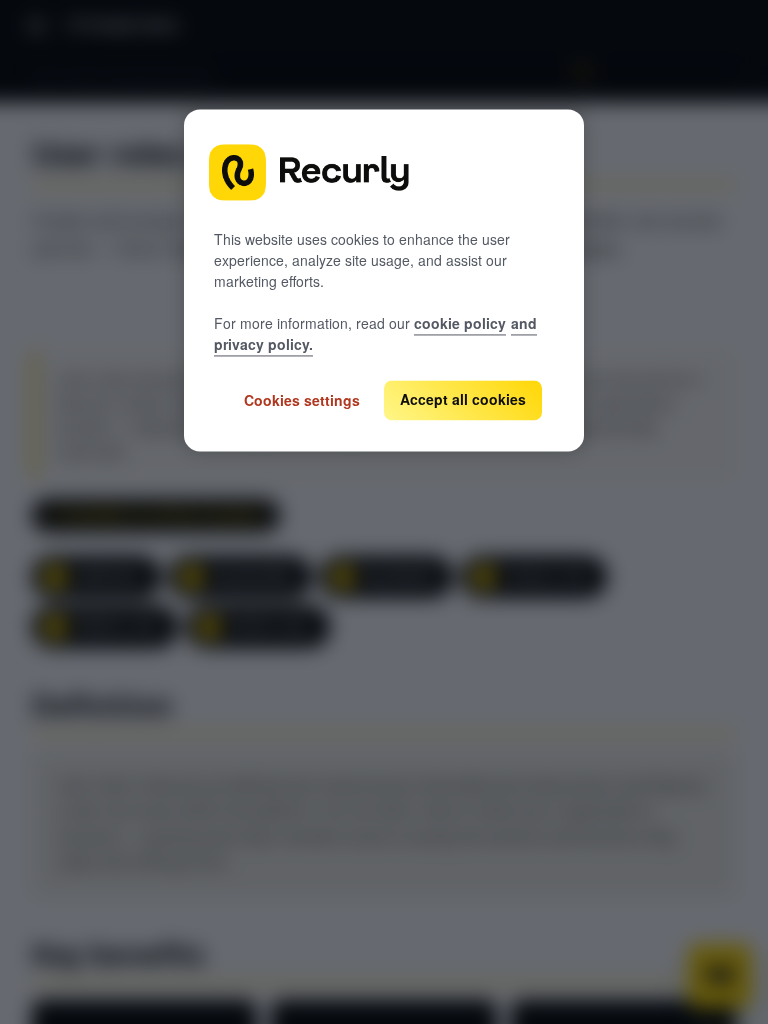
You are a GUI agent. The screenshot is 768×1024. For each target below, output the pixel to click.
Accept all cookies (463, 400)
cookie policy (460, 324)
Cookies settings (302, 400)
